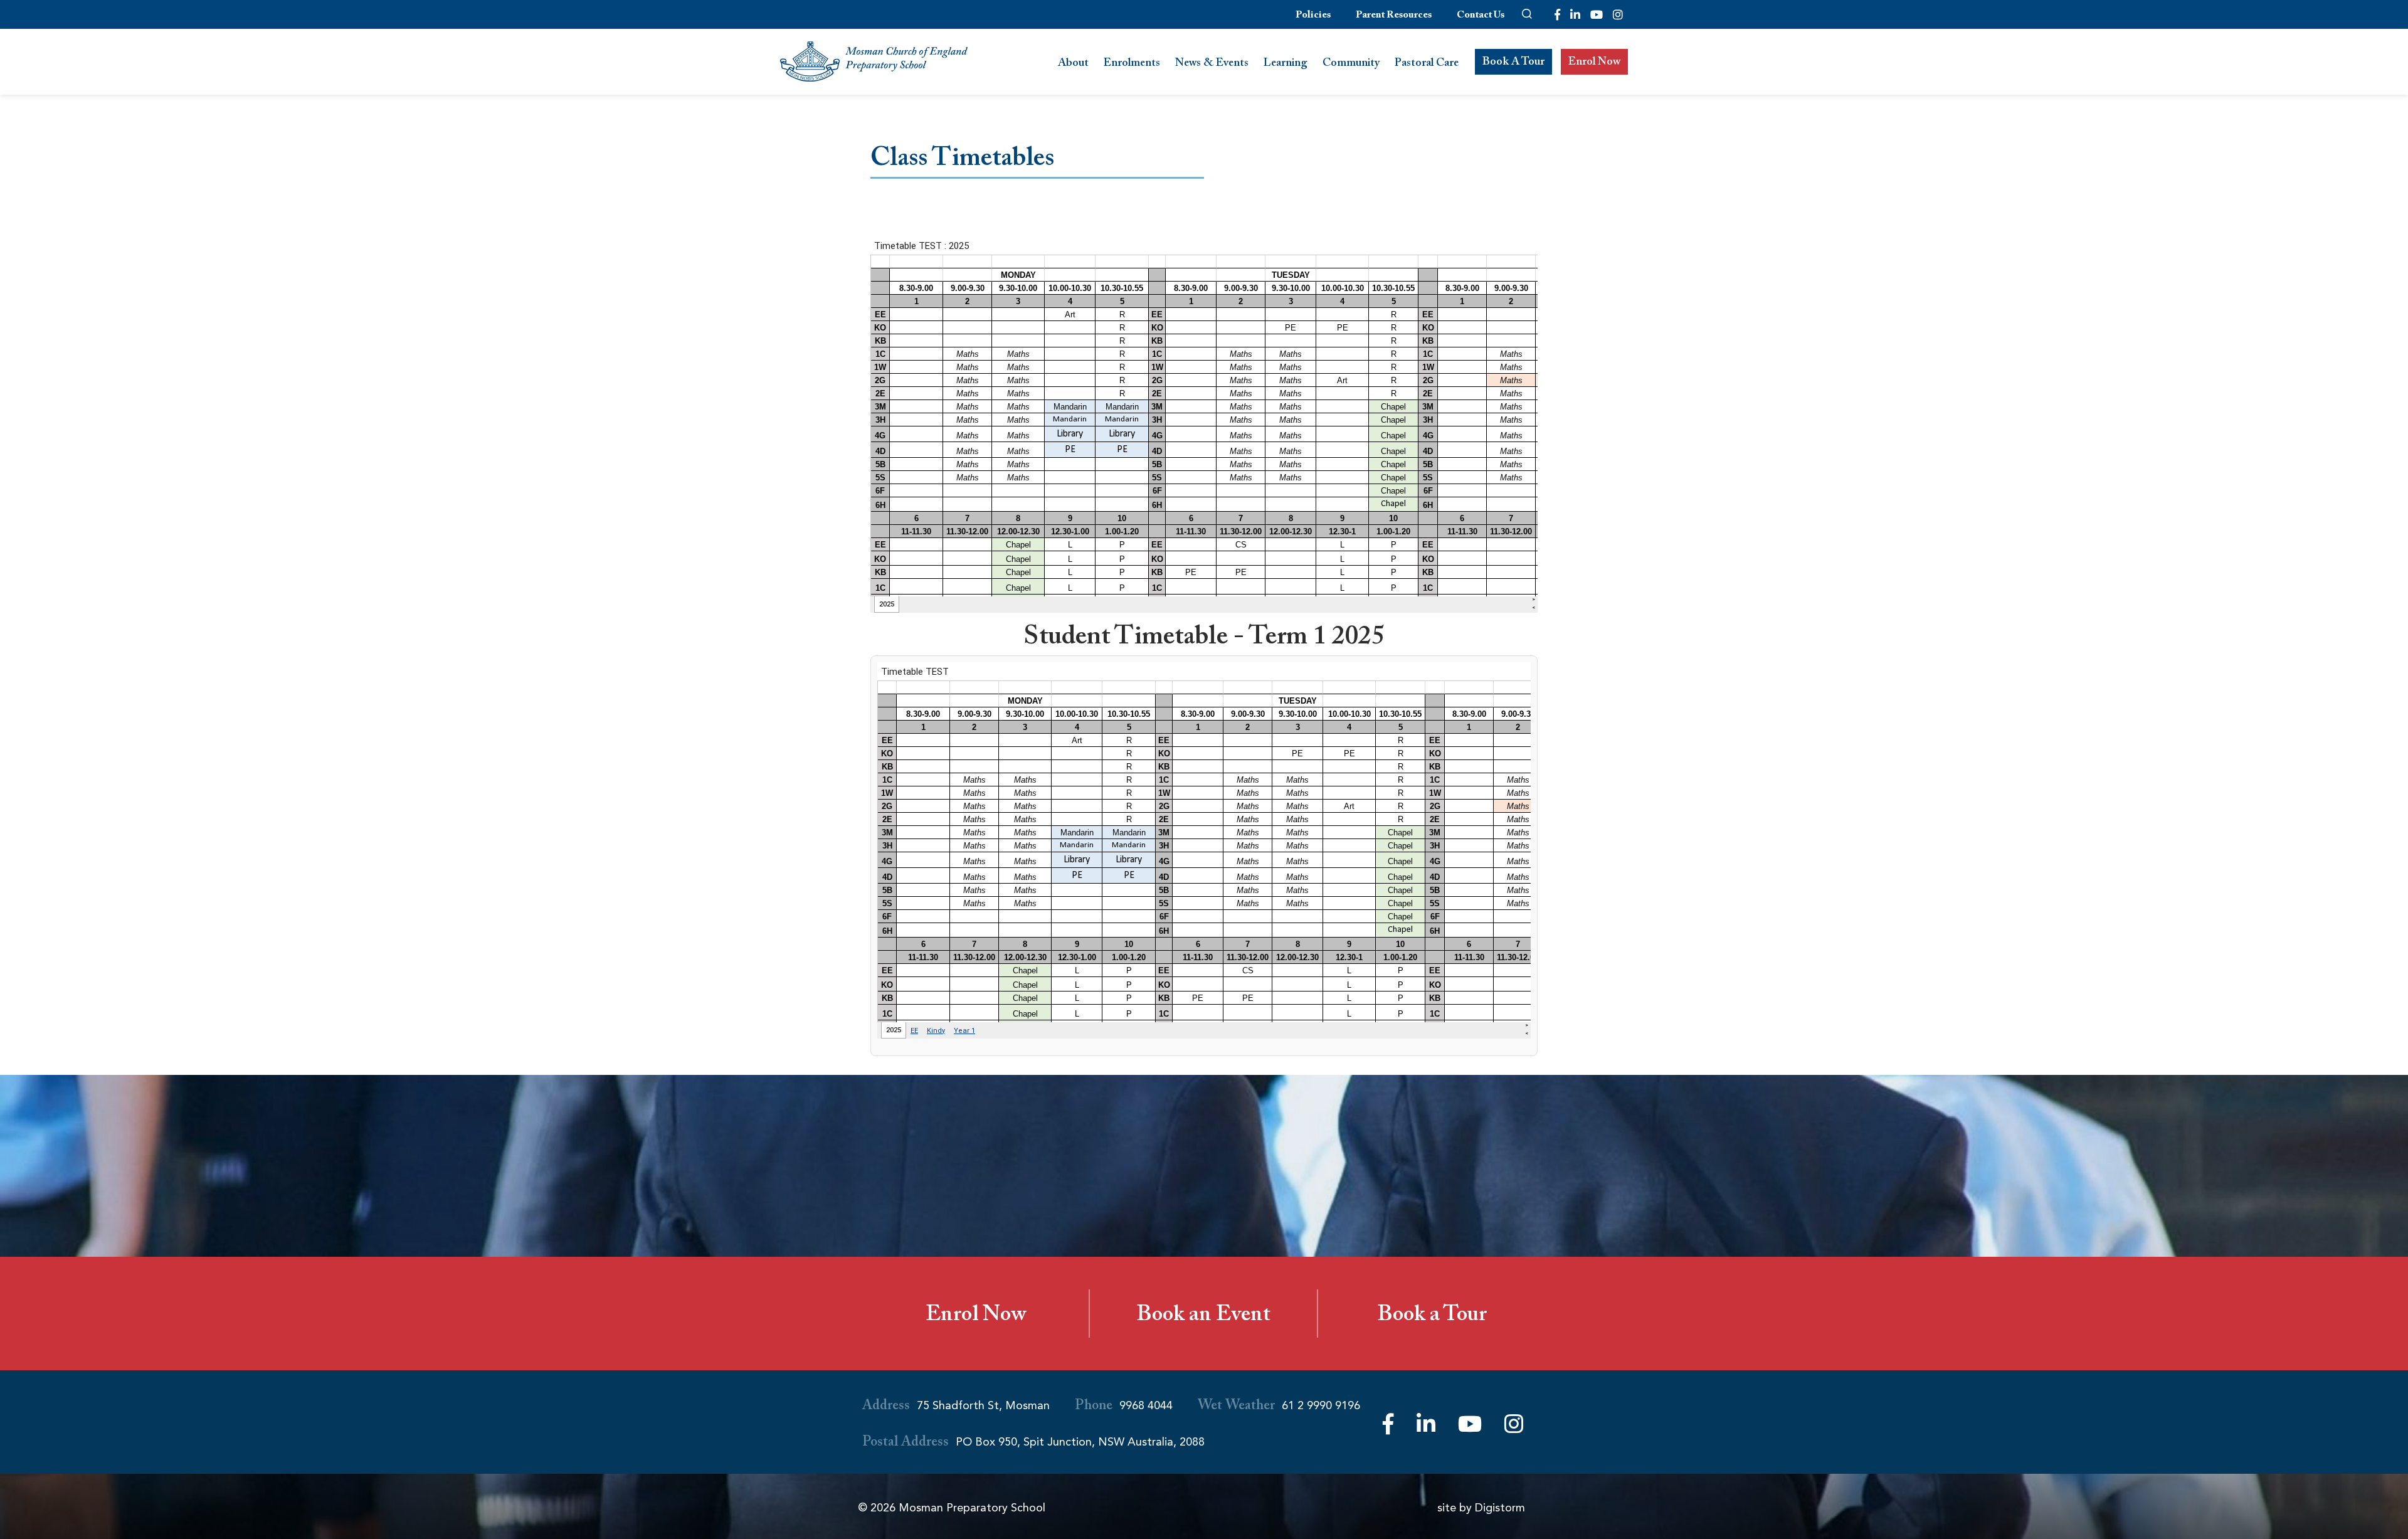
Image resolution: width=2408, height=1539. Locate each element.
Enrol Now (1594, 63)
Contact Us (1481, 17)
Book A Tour (1513, 63)
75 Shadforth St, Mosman (983, 1405)
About (1073, 64)
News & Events (1212, 64)
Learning (1286, 64)
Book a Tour (1432, 1317)
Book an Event (1203, 1317)
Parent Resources (1394, 17)
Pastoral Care (1427, 64)
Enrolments (1132, 64)
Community (1351, 64)
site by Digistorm (1481, 1508)
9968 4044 (1146, 1405)
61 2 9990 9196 (1321, 1405)
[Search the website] (1527, 14)
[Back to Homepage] (874, 62)
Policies (1313, 17)
